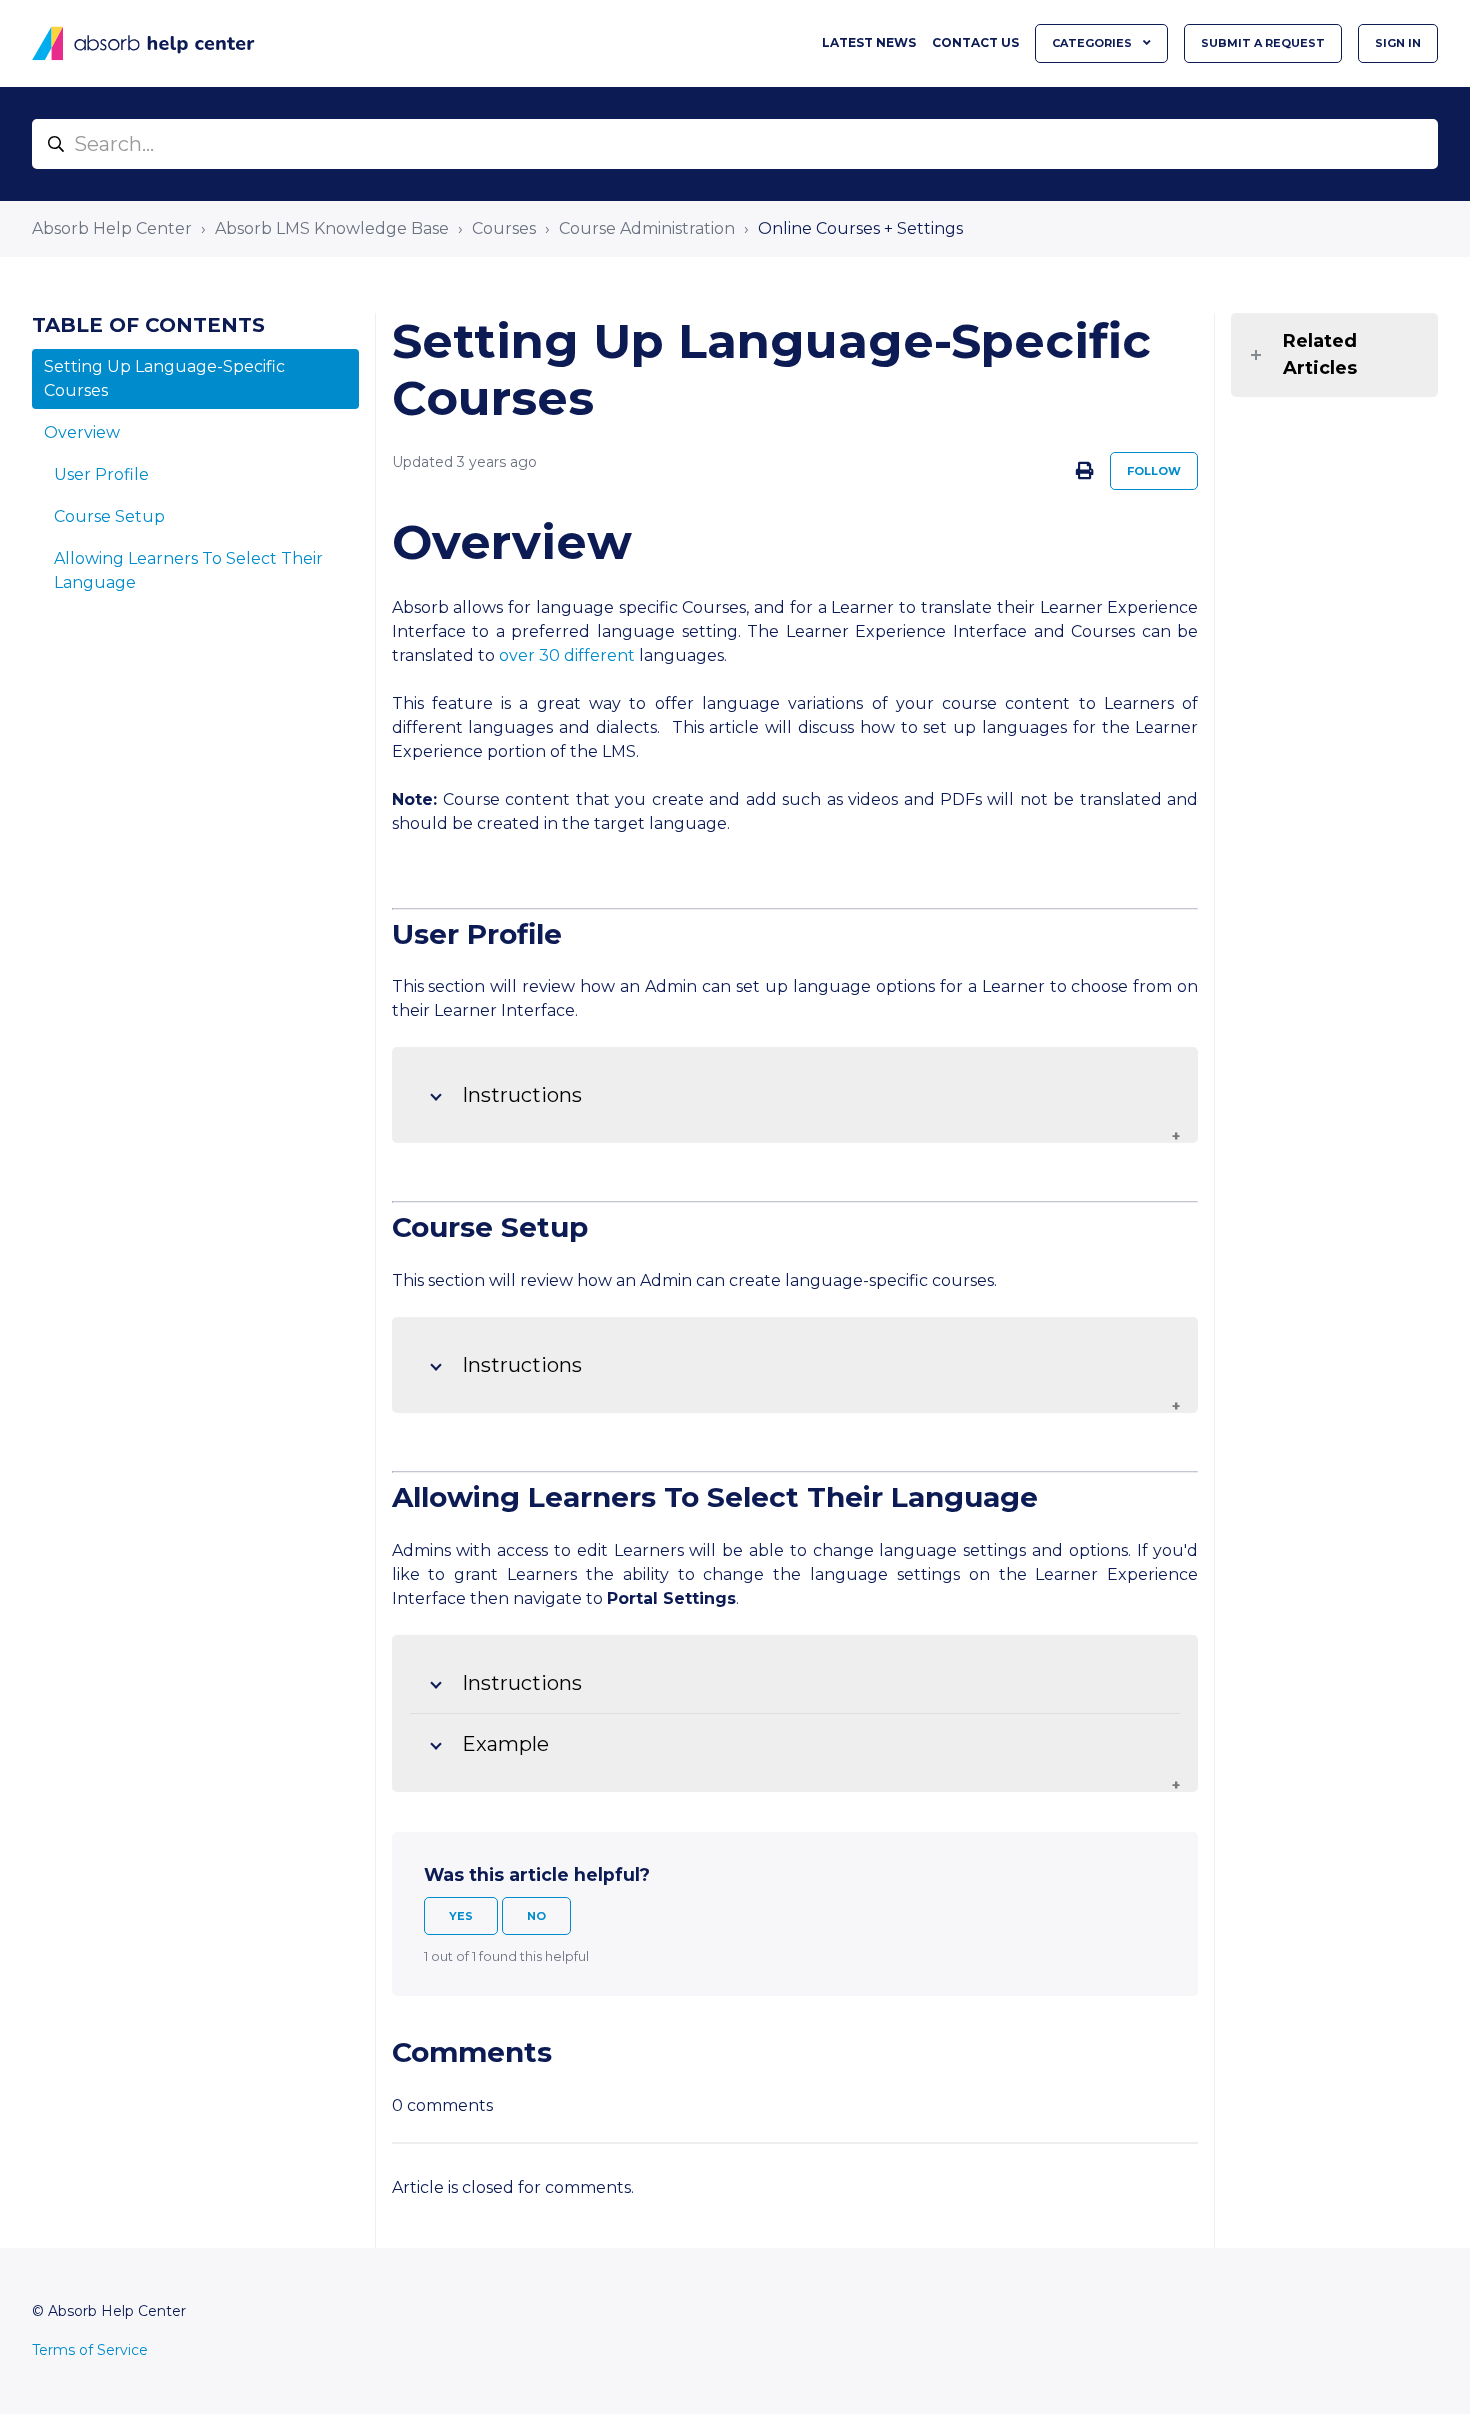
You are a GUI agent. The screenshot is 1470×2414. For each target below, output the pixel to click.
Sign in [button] (1398, 43)
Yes (461, 1916)
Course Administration (647, 228)
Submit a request (1263, 43)
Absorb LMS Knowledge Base (332, 228)
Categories (1093, 43)
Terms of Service (90, 2350)
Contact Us (975, 42)
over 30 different (565, 655)
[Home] (143, 43)
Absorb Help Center (112, 228)
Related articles (1320, 354)
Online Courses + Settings (860, 228)
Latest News (869, 42)
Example (505, 1744)
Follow (1154, 471)
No (536, 1916)
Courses (504, 228)
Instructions (522, 1095)
